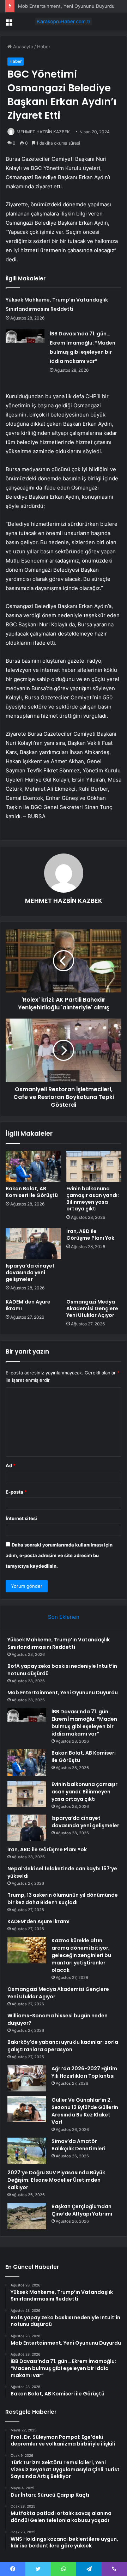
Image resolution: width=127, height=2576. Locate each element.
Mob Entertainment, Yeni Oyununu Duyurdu (66, 6)
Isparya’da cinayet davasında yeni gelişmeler (30, 1272)
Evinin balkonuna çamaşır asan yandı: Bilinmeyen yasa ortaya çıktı (93, 1199)
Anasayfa (22, 47)
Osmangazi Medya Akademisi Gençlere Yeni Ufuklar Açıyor (92, 1308)
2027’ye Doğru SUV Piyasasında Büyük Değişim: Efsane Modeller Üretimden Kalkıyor (56, 2180)
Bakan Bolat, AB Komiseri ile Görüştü (32, 1192)
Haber (44, 47)
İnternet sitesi (21, 1518)
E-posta (16, 1492)
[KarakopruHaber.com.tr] (64, 22)
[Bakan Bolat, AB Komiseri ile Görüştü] (33, 1166)
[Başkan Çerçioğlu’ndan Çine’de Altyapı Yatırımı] (27, 2216)
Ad (11, 1465)
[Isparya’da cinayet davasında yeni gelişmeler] (33, 1244)
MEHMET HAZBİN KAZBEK (43, 132)
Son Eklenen (64, 1617)
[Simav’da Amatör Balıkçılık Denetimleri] (27, 2151)
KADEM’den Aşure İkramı (28, 1305)
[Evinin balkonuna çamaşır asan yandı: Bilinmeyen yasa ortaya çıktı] (94, 1166)
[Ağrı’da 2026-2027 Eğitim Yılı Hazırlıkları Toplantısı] (27, 2078)
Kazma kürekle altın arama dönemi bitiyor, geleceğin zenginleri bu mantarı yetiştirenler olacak (81, 1955)
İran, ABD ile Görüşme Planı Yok (90, 1235)
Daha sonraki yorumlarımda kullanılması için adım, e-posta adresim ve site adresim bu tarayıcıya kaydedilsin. (59, 1555)
